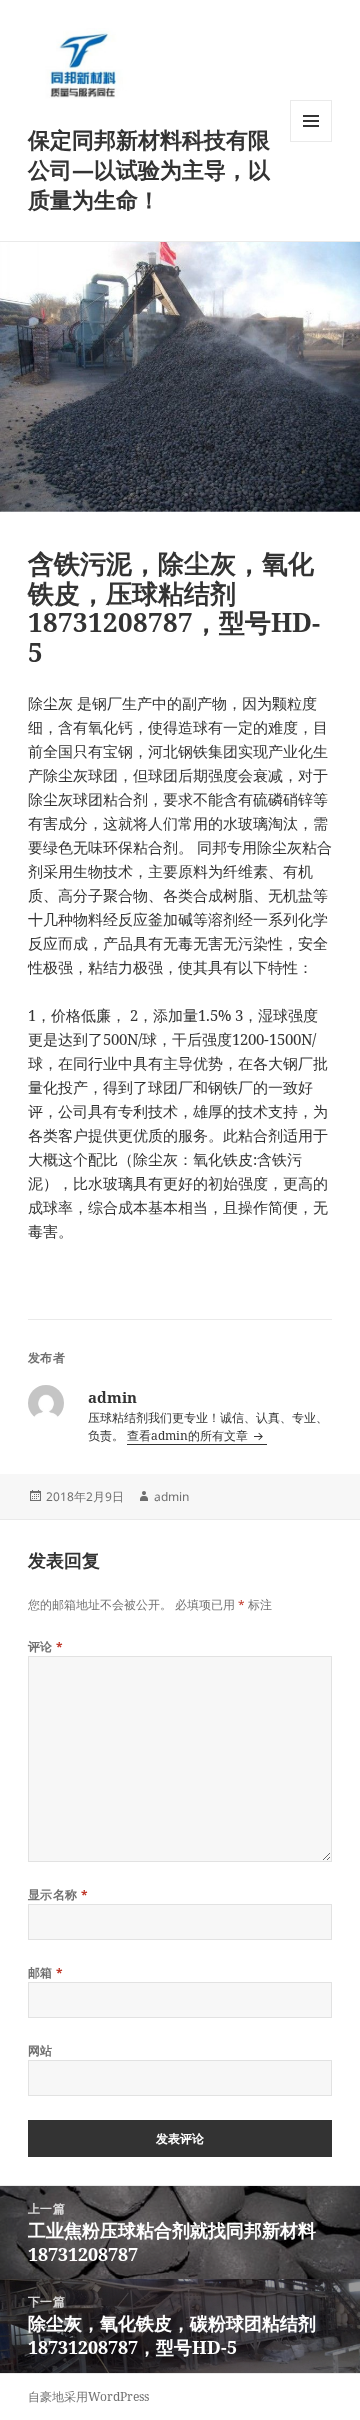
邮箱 (46, 1972)
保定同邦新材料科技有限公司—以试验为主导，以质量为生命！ (149, 169)
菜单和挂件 (311, 141)
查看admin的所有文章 (189, 1435)
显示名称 (58, 1894)
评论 (46, 1646)
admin (171, 1496)
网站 (40, 2050)
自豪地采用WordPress (88, 2396)
